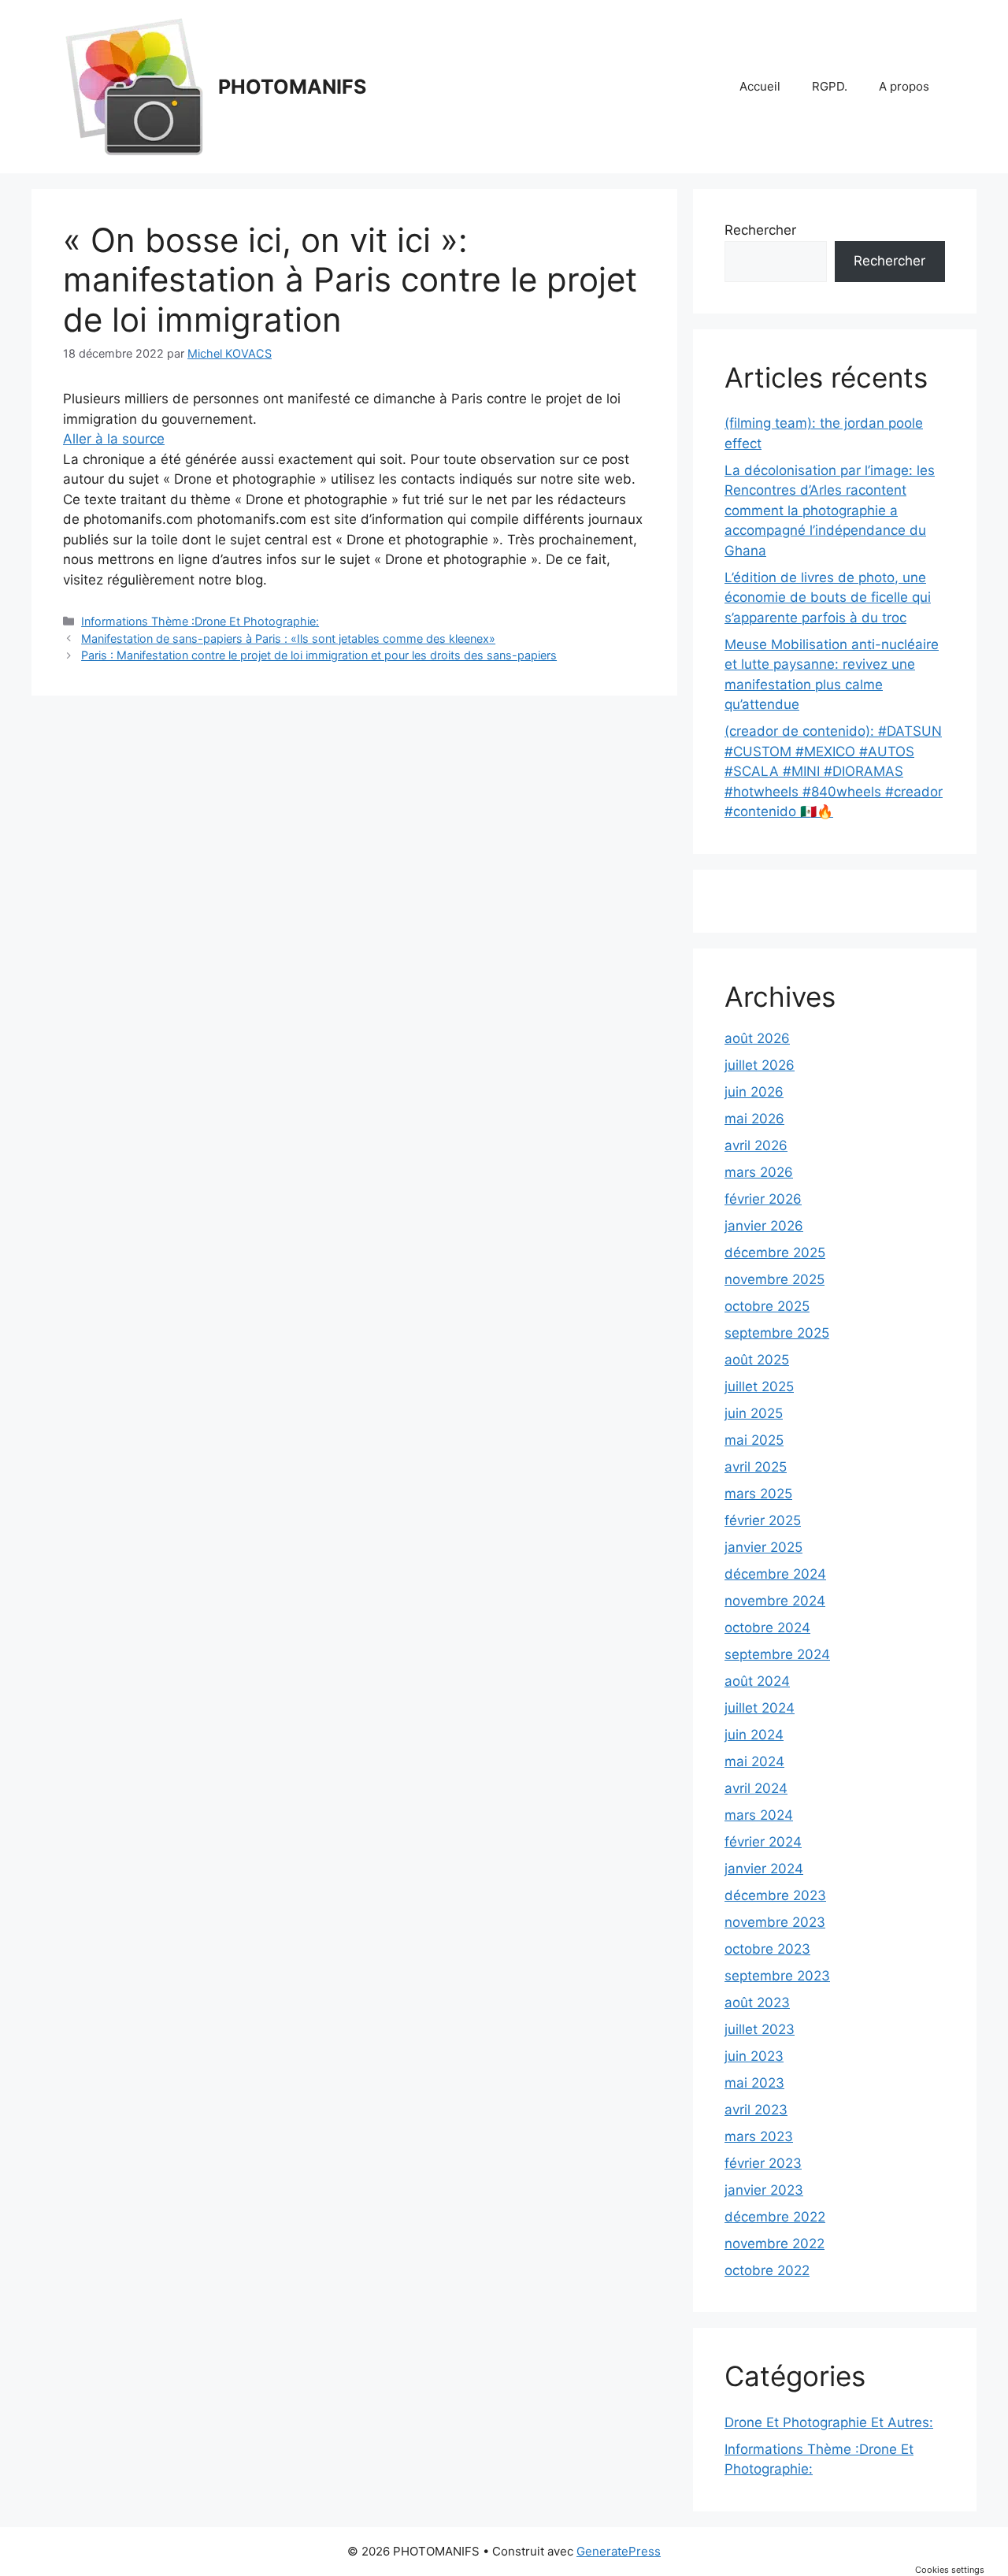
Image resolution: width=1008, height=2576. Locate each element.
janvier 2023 (764, 2190)
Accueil (760, 86)
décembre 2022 (775, 2217)
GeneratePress (619, 2551)
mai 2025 (754, 1440)
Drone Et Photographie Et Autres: (829, 2422)
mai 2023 (754, 2083)
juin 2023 (754, 2056)
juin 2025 (754, 1413)
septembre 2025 (777, 1333)
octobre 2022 (767, 2270)
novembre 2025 (775, 1279)
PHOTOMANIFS (292, 87)
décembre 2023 (775, 1895)
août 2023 (757, 2003)
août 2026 (757, 1038)
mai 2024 (754, 1761)
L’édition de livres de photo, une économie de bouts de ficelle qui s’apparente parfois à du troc (828, 598)
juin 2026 (754, 1092)
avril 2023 (756, 2110)
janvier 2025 (763, 1547)
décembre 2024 (775, 1574)
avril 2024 (756, 1788)
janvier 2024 (764, 1869)
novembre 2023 (775, 1922)
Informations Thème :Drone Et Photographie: (200, 621)
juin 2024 (754, 1735)
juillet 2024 (760, 1708)
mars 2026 (759, 1172)
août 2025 (757, 1360)
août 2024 (757, 1681)
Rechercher (760, 230)
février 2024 (763, 1842)
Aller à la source (114, 439)
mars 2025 (758, 1494)
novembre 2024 (775, 1601)
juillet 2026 (760, 1065)
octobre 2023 (767, 1949)
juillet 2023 (760, 2029)
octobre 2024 (767, 1628)
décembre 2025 (775, 1253)
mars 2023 (759, 2136)
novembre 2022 (775, 2244)
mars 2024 (759, 1815)
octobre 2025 (767, 1306)
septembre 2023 (777, 1976)
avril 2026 (756, 1145)
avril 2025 (756, 1467)
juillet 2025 (759, 1386)
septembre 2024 (777, 1654)
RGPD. (830, 86)
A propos (904, 86)
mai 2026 (754, 1119)
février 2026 (763, 1199)
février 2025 (763, 1520)
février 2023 (763, 2163)
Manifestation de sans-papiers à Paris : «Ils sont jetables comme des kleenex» (288, 638)
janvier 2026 (764, 1226)
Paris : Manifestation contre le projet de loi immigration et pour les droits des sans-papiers (319, 655)
